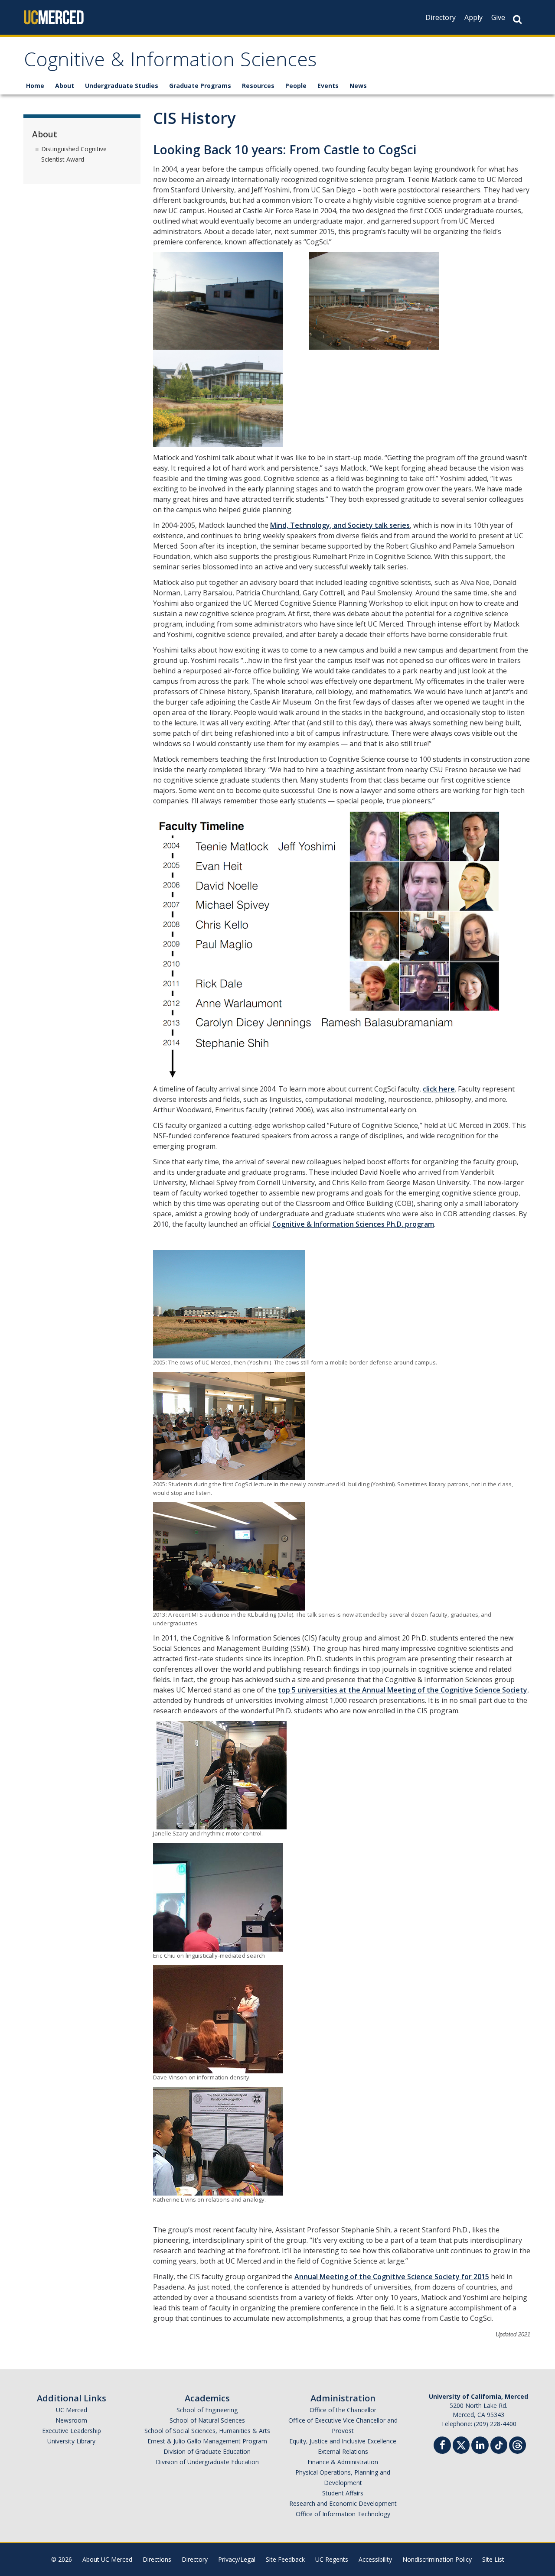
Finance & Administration (343, 2462)
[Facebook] (442, 2446)
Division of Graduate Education (207, 2451)
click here (439, 1089)
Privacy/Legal (237, 2559)
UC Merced (72, 2410)
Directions (157, 2559)
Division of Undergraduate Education (207, 2462)
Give (498, 17)
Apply (473, 17)
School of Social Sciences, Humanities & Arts (207, 2431)
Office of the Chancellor (343, 2410)
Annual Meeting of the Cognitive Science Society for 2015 (392, 2277)
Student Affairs (343, 2493)
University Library (71, 2441)
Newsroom (71, 2420)
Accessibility (375, 2559)
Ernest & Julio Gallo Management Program (207, 2441)
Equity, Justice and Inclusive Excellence (343, 2441)
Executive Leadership (72, 2431)
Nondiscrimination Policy (437, 2559)
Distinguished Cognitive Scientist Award (74, 154)
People (296, 86)
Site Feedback (285, 2559)
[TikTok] (499, 2444)
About (65, 86)
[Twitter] (461, 2444)
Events (328, 86)
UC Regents (332, 2559)
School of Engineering (207, 2410)
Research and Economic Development (343, 2503)
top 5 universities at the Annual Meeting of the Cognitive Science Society (403, 1690)
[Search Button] (517, 19)
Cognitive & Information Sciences (170, 62)
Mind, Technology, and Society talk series (340, 525)
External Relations (343, 2451)
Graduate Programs (200, 86)
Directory (441, 17)
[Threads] (517, 2444)
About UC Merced (107, 2559)
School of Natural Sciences (207, 2420)
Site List (493, 2559)
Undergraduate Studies (122, 86)
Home (35, 86)
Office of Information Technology (343, 2514)
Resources (258, 86)
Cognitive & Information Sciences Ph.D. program (353, 1224)
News (358, 86)
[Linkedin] (480, 2446)
